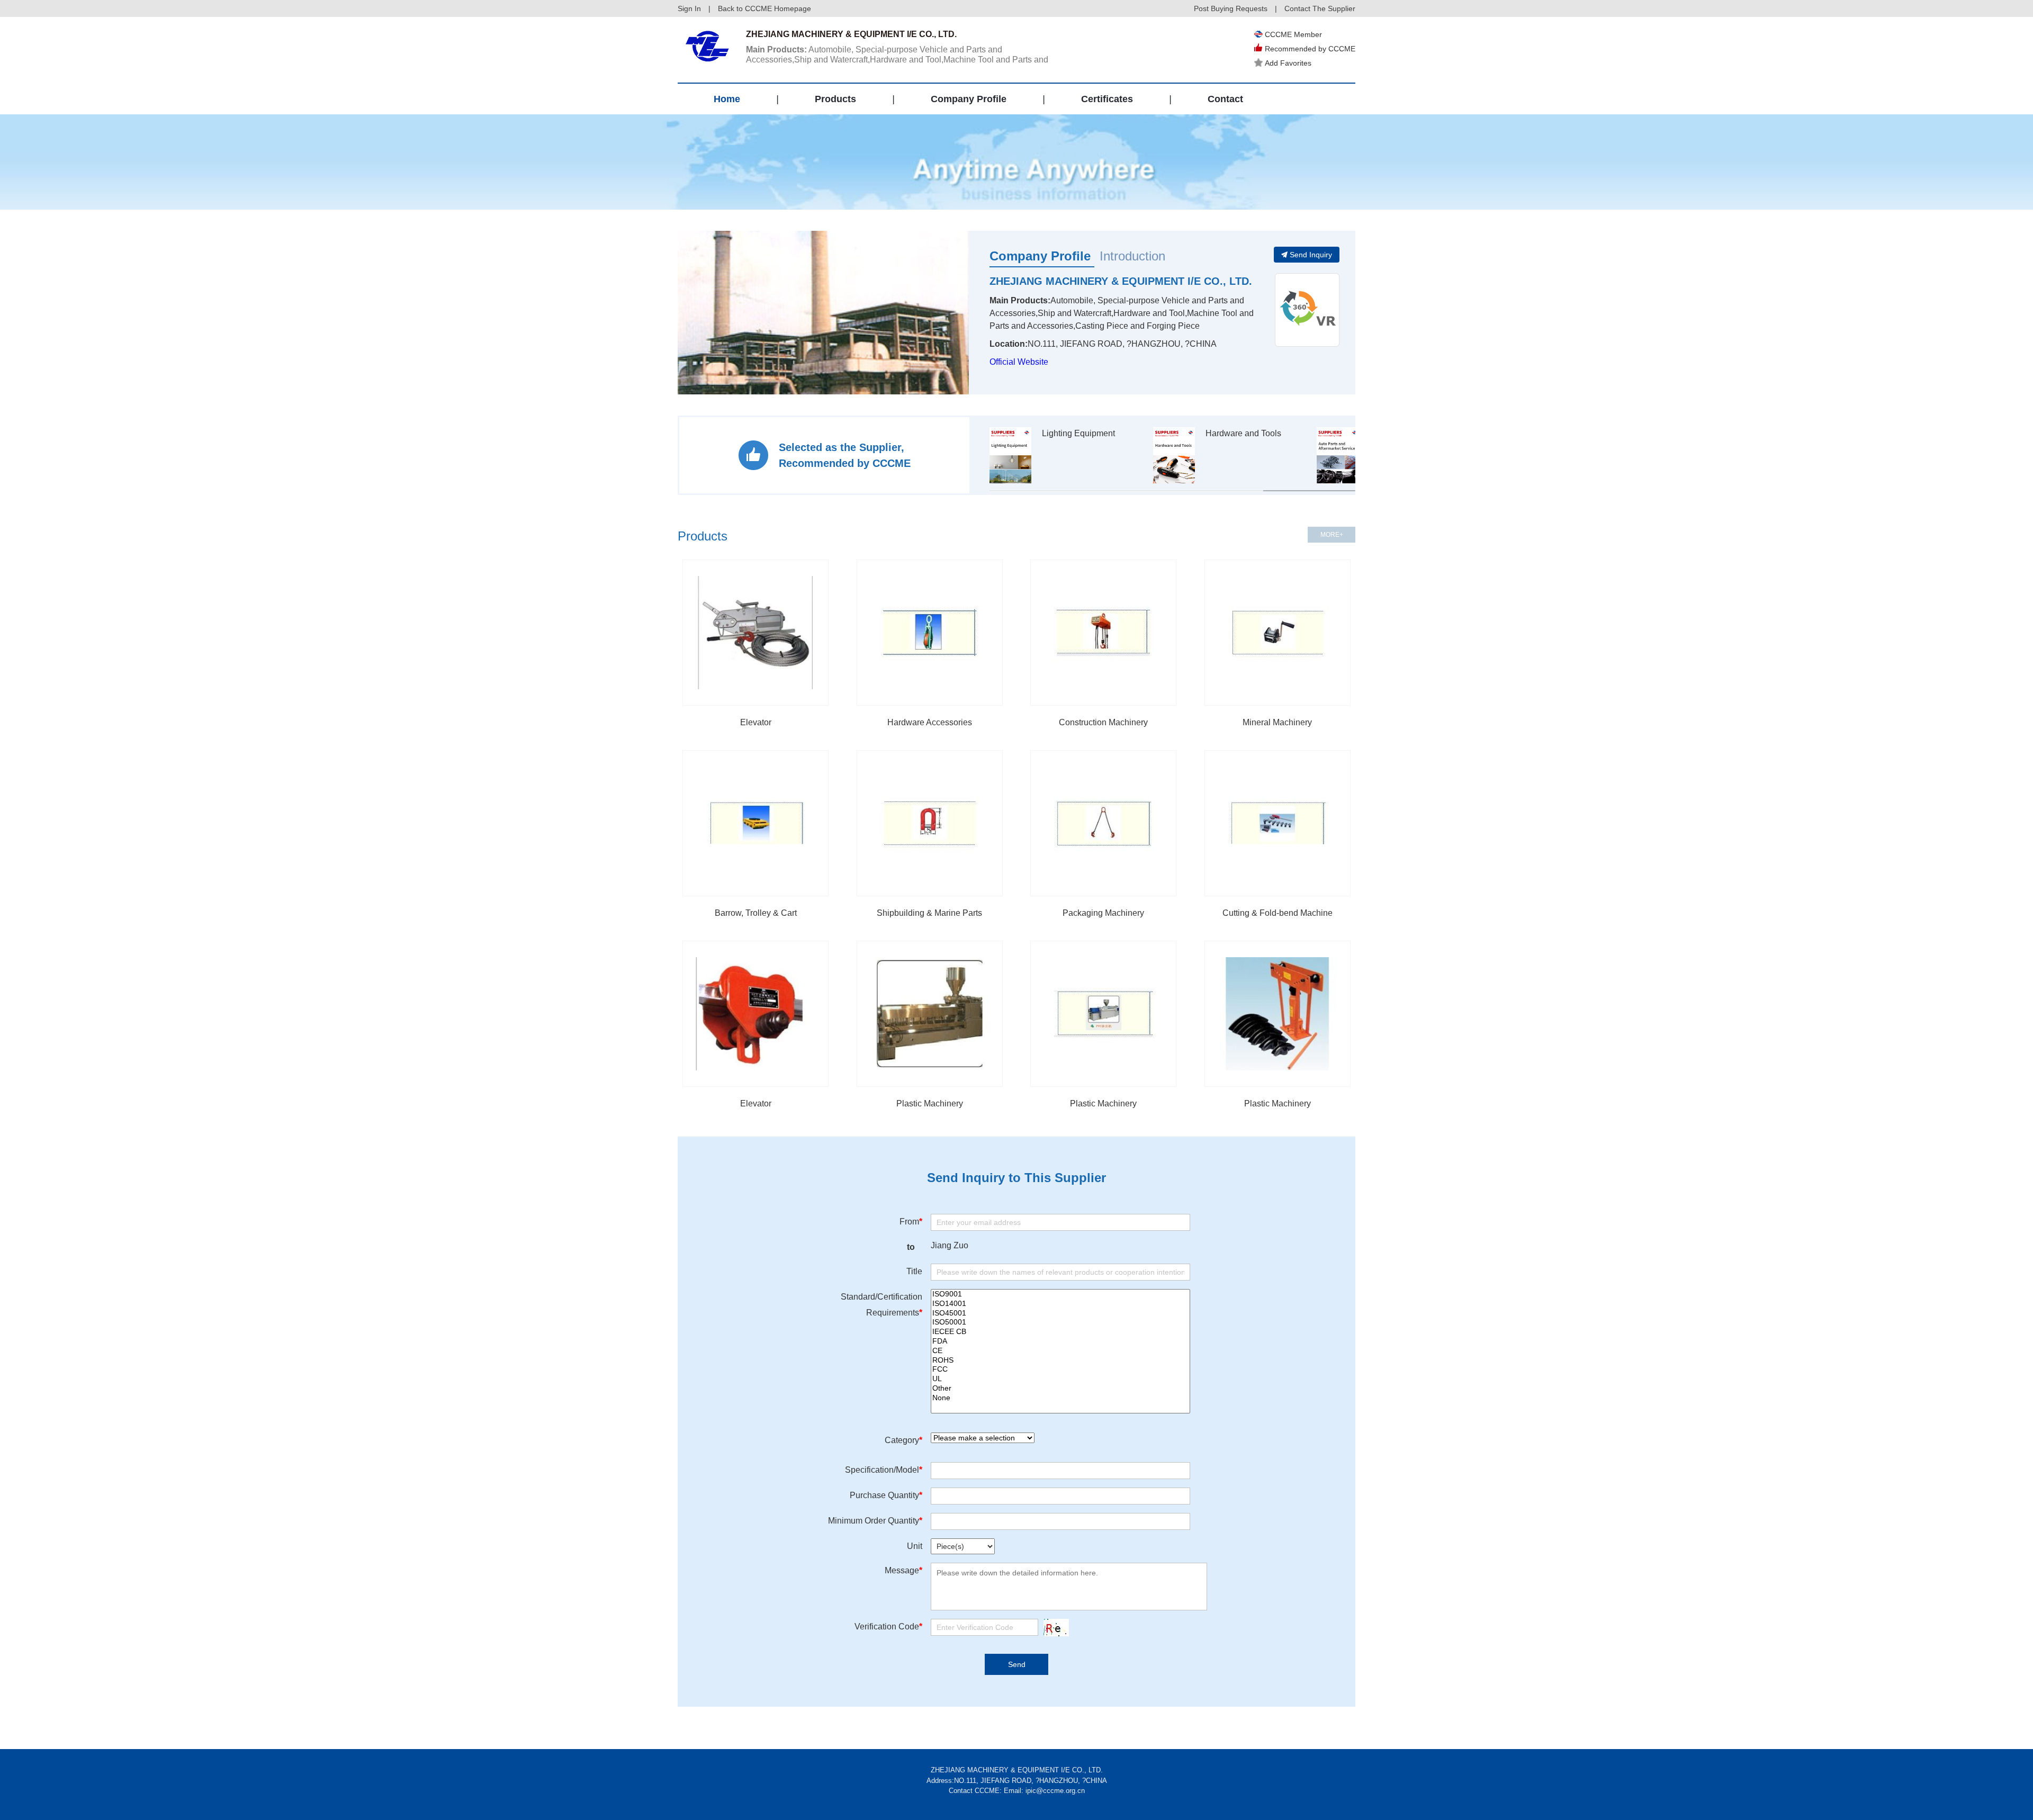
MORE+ (1332, 535)
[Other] (1060, 1389)
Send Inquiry (1311, 255)
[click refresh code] (1054, 1628)
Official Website (1019, 362)
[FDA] (1060, 1341)
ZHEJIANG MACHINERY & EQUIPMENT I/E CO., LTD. (1121, 281)
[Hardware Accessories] (930, 633)
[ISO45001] (1060, 1313)
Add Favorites (1288, 63)
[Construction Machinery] (1103, 633)
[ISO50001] (1060, 1322)
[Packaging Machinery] (1103, 823)
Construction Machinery (1103, 722)
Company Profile (969, 99)
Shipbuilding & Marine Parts (929, 913)
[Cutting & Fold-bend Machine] (1278, 823)
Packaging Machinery (1103, 913)
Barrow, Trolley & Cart (756, 913)
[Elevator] (755, 633)
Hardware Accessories (930, 722)
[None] (1060, 1398)
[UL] (1060, 1379)
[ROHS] (1060, 1361)
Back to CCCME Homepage (764, 8)
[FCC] (1060, 1369)
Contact (1225, 99)
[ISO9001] (1060, 1294)
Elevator (756, 722)
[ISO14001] (1060, 1304)
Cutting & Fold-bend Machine (1278, 913)
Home (727, 99)
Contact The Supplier (1320, 8)
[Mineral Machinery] (1278, 633)
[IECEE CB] (1060, 1332)
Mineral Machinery (1277, 722)
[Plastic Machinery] (930, 1014)
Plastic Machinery (930, 1103)
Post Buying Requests (1231, 8)
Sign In (689, 8)
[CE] (1060, 1351)
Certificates (1107, 99)
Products (835, 99)
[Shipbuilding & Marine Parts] (930, 823)
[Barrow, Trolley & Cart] (755, 823)
